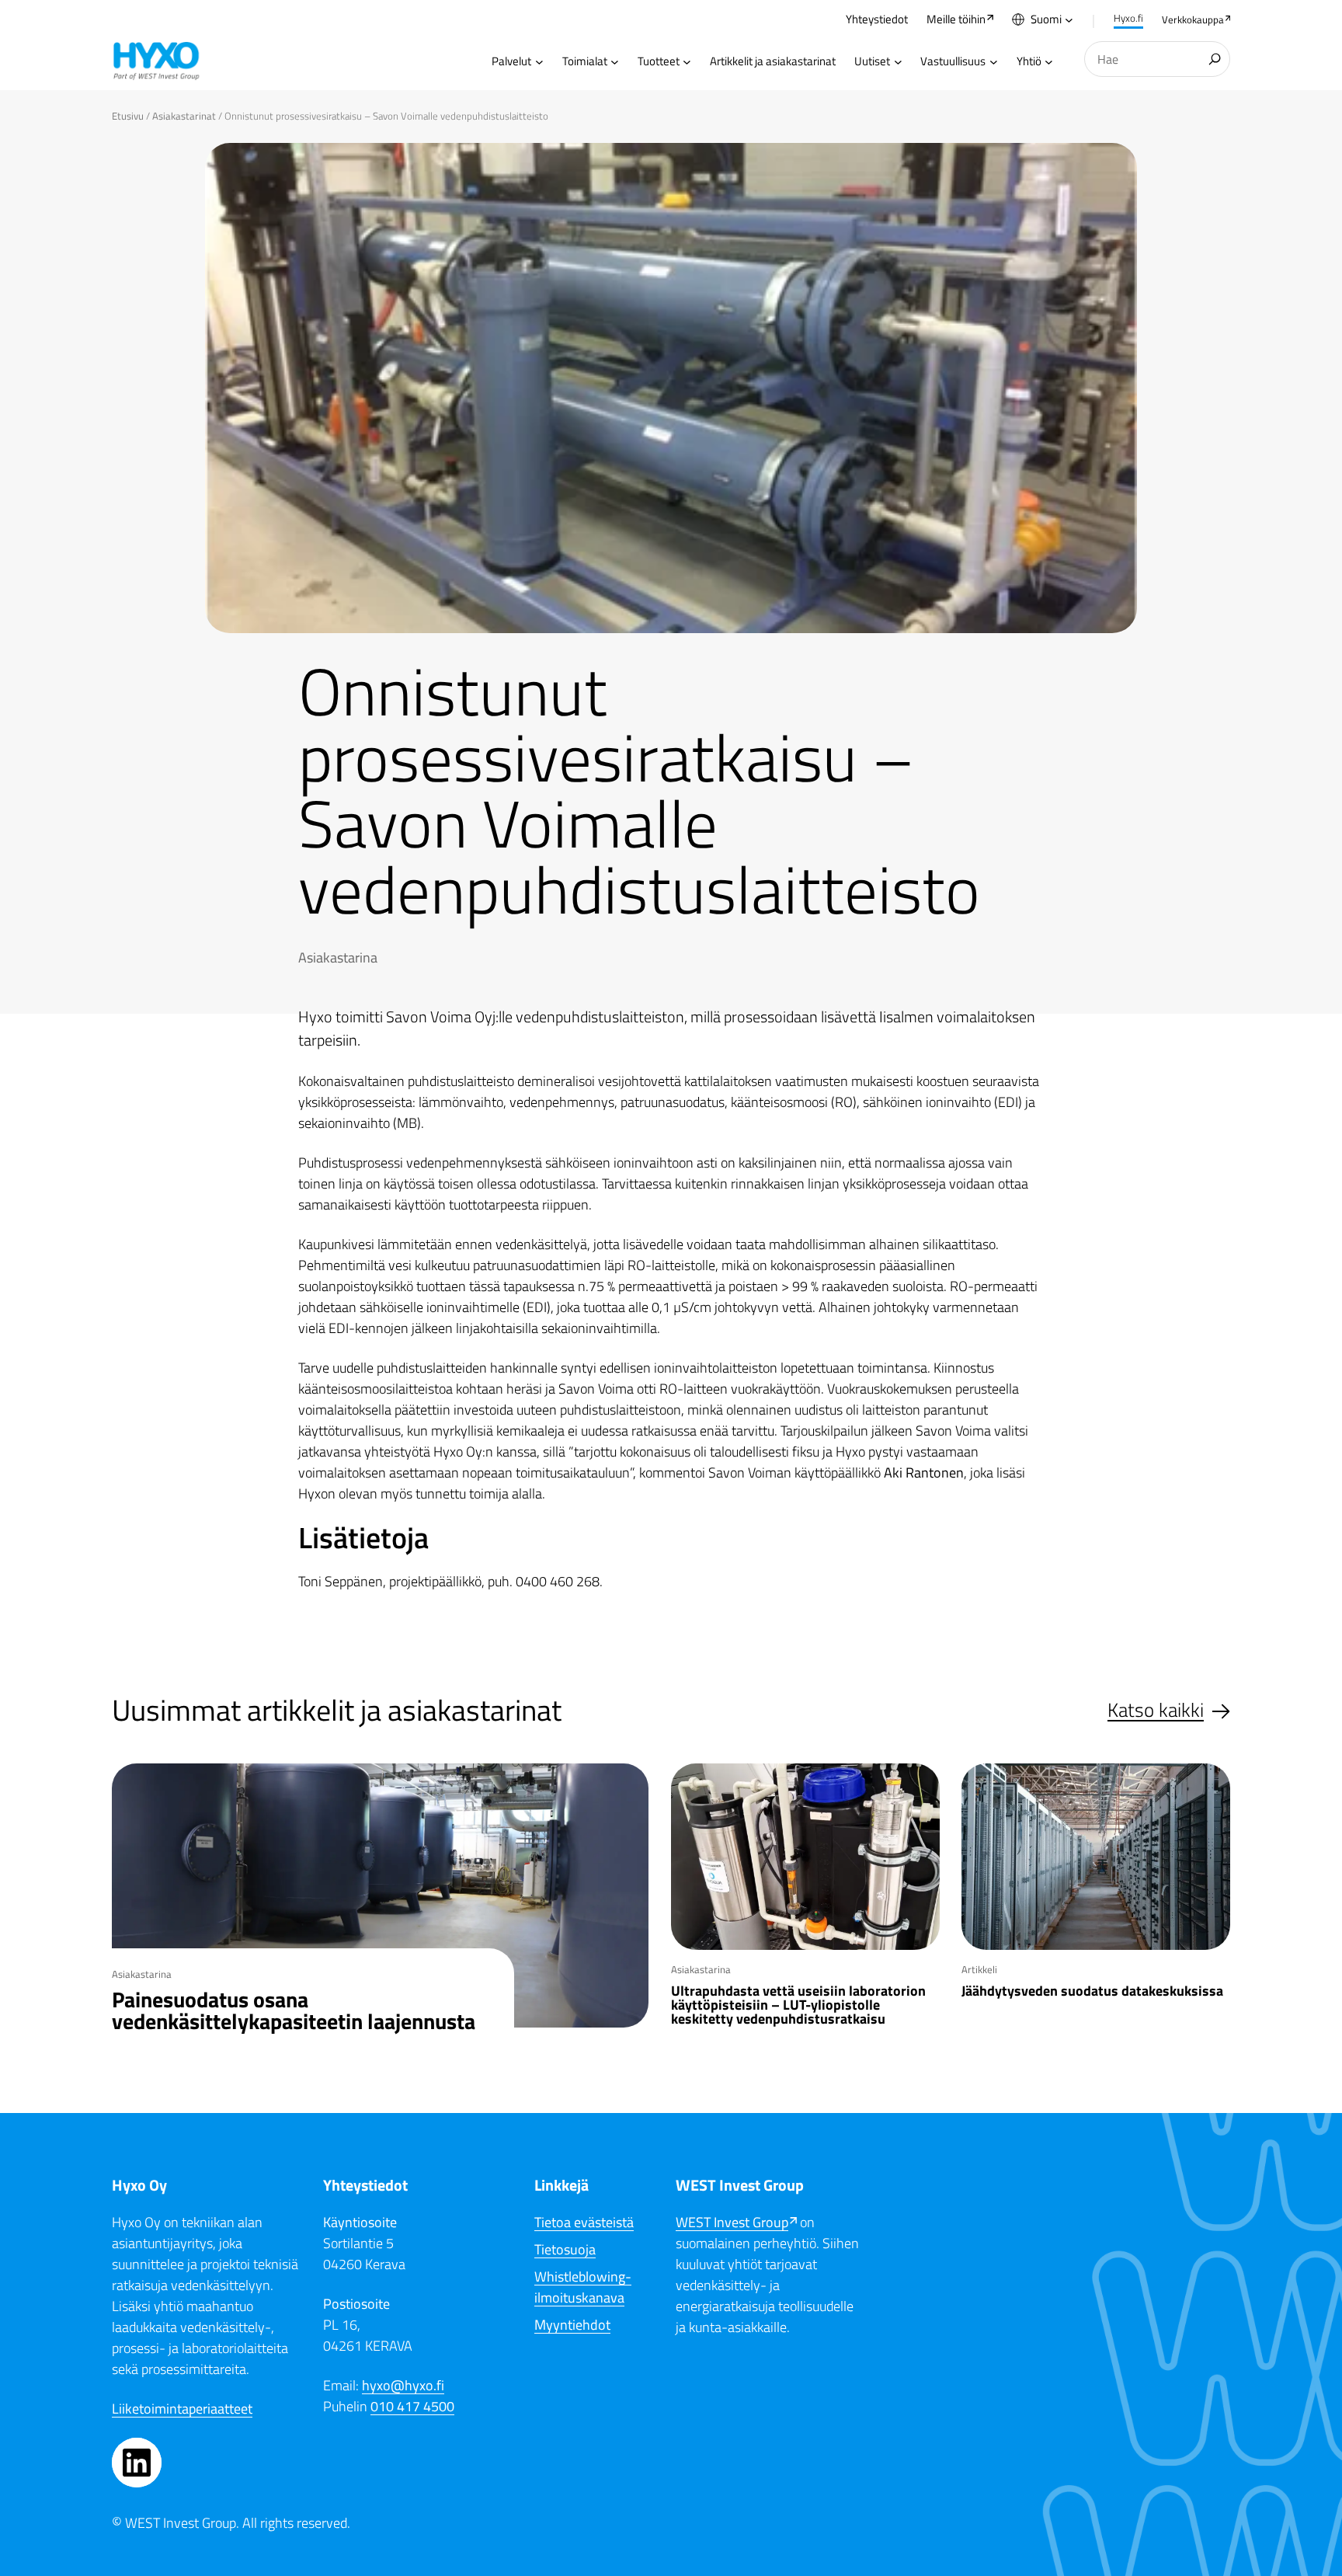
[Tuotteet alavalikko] (687, 62)
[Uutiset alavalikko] (898, 62)
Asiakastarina (338, 957)
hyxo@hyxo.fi (403, 2385)
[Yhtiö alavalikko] (1049, 62)
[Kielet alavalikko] (1069, 20)
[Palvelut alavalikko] (539, 62)
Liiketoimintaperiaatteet (182, 2409)
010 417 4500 (412, 2406)
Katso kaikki (1156, 1710)
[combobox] (1157, 59)
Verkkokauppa (1193, 19)
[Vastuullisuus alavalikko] (994, 62)
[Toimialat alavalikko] (615, 62)
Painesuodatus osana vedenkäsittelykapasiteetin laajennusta (294, 2010)
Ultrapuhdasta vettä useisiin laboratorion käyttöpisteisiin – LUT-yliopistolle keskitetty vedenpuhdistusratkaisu (798, 2005)
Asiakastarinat (184, 116)
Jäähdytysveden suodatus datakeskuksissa (1094, 1991)
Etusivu (128, 116)
